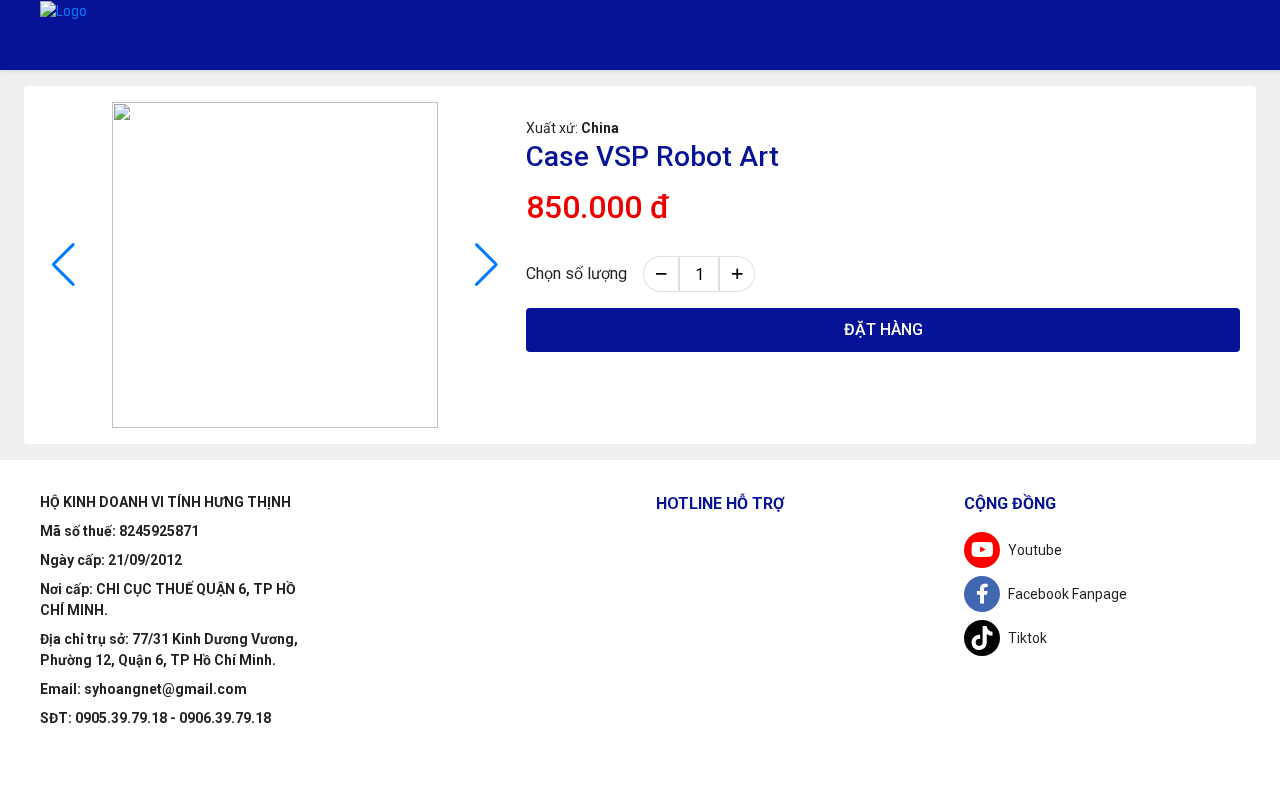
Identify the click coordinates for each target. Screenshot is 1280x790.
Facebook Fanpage (1067, 594)
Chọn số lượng (576, 273)
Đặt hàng (883, 329)
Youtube (1035, 550)
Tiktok (1027, 638)
